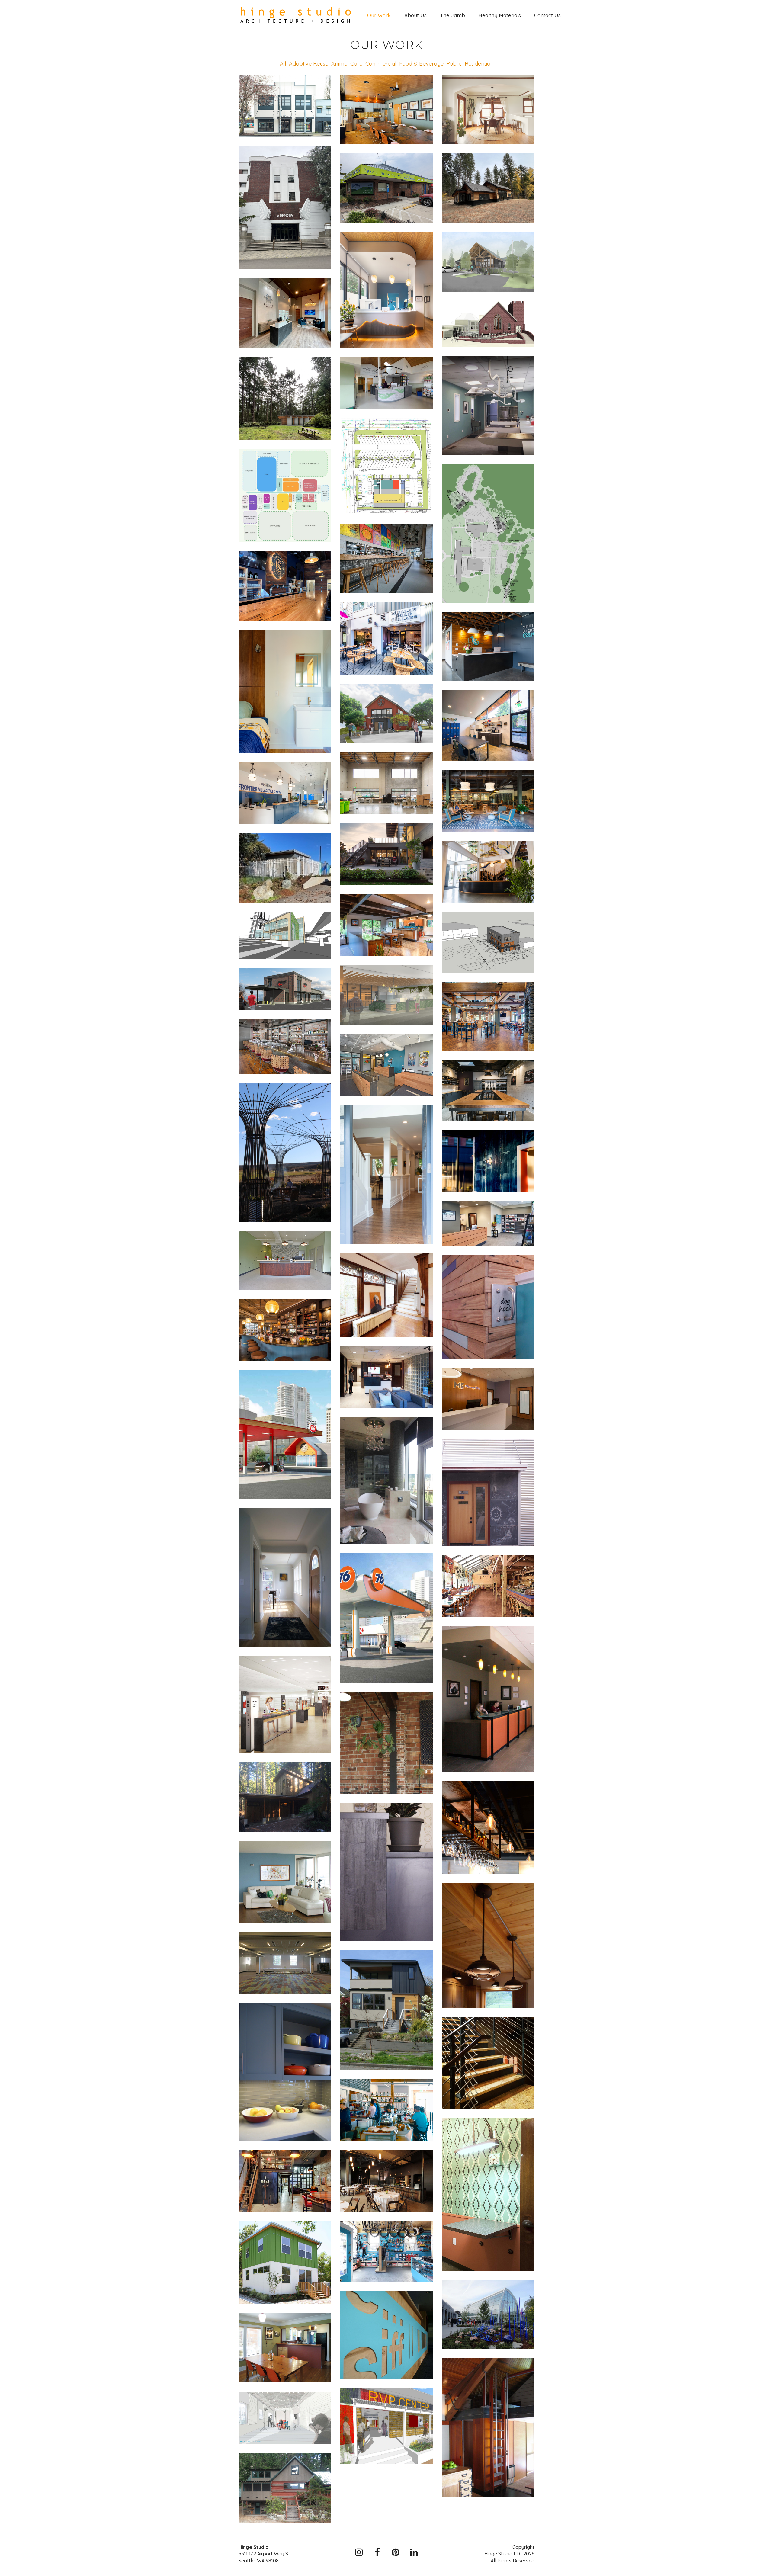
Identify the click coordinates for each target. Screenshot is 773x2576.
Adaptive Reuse (309, 64)
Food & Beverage (421, 64)
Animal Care (347, 64)
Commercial (381, 64)
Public (454, 64)
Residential (478, 64)
